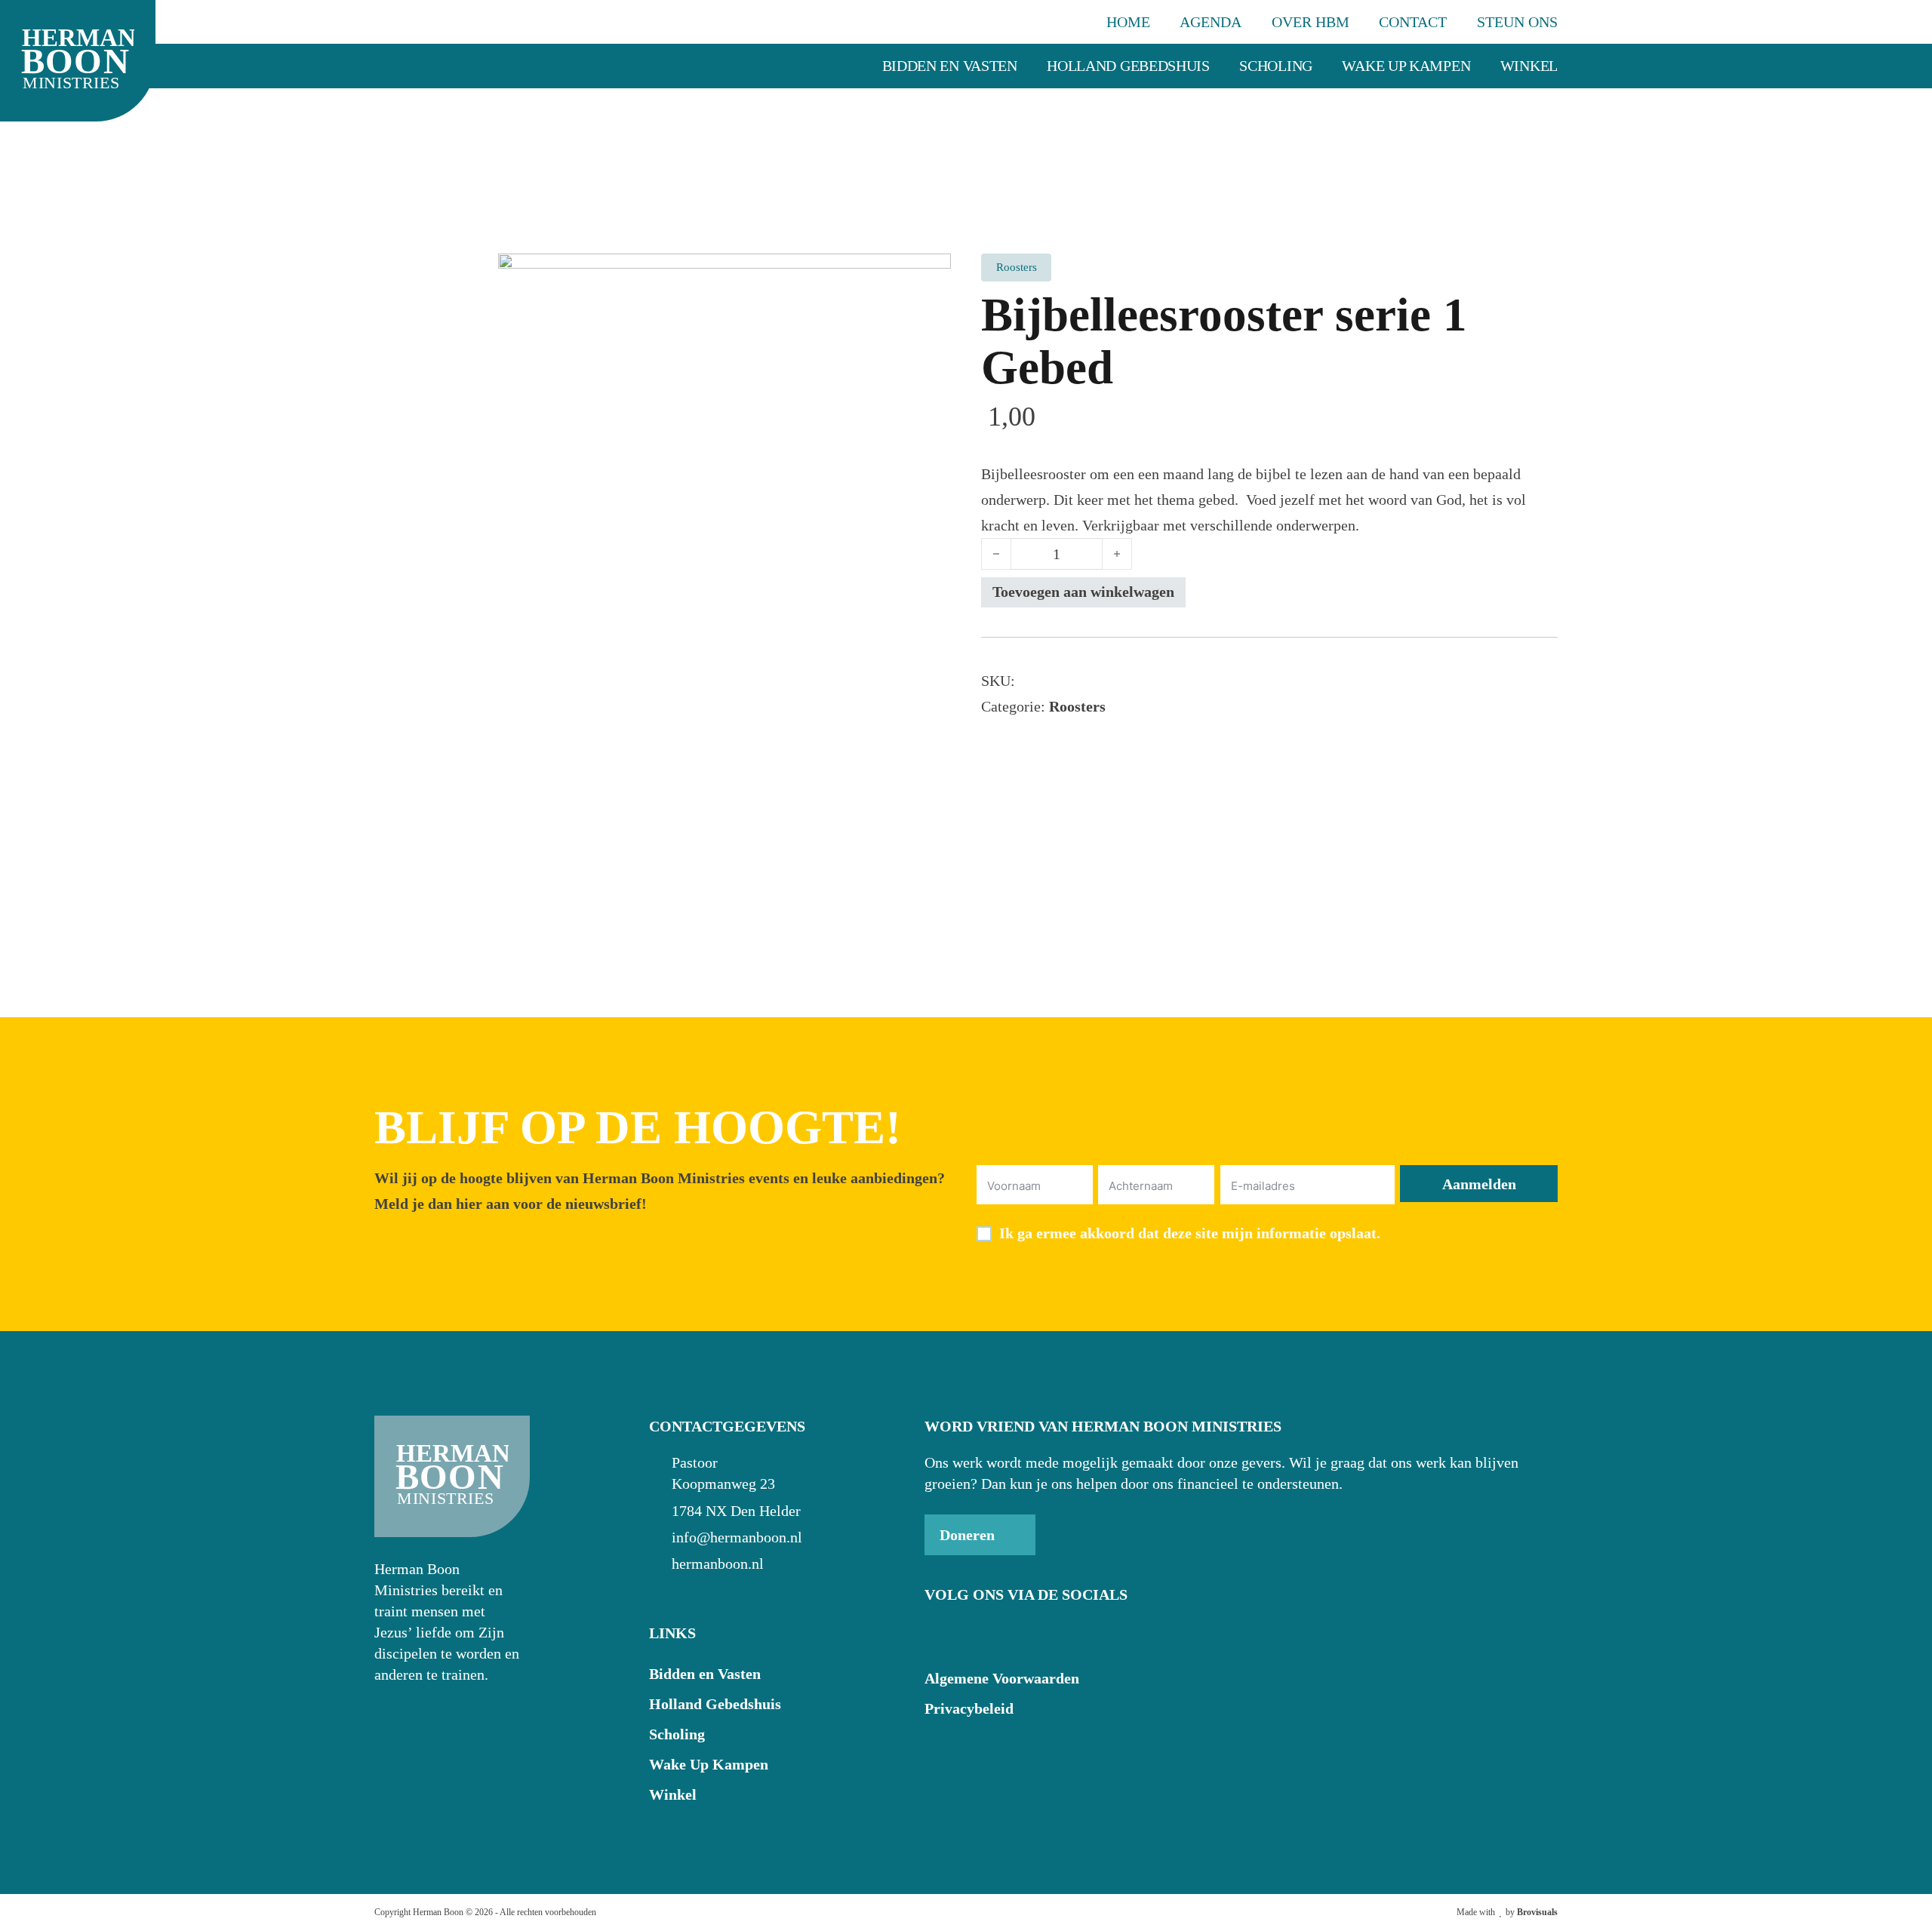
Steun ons (1517, 22)
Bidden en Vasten (950, 66)
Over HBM (1311, 22)
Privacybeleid (969, 1708)
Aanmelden (1479, 1184)
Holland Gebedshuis (1128, 66)
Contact (1413, 22)
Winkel (1529, 66)
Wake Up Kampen (1406, 66)
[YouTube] (973, 1634)
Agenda (1211, 22)
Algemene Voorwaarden (1002, 1678)
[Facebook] (938, 1634)
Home (1128, 22)
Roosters (1077, 706)
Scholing (1276, 66)
